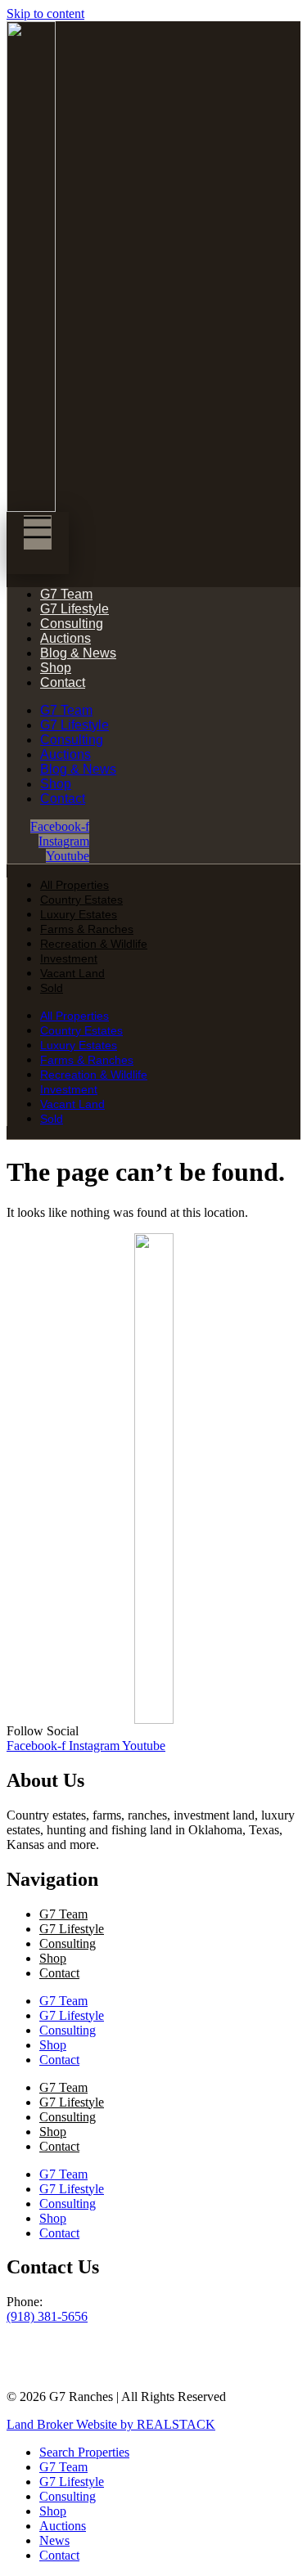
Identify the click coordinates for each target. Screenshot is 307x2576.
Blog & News (78, 653)
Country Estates (81, 900)
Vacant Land (72, 973)
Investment (69, 958)
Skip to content (45, 13)
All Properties (74, 885)
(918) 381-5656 (47, 2316)
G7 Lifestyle (74, 609)
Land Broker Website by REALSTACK (111, 2424)
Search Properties (84, 2452)
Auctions (65, 638)
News (54, 2540)
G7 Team (66, 594)
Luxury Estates (79, 914)
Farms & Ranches (87, 929)
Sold (52, 988)
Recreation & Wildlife (94, 944)
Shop (56, 668)
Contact (63, 682)
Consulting (72, 624)
